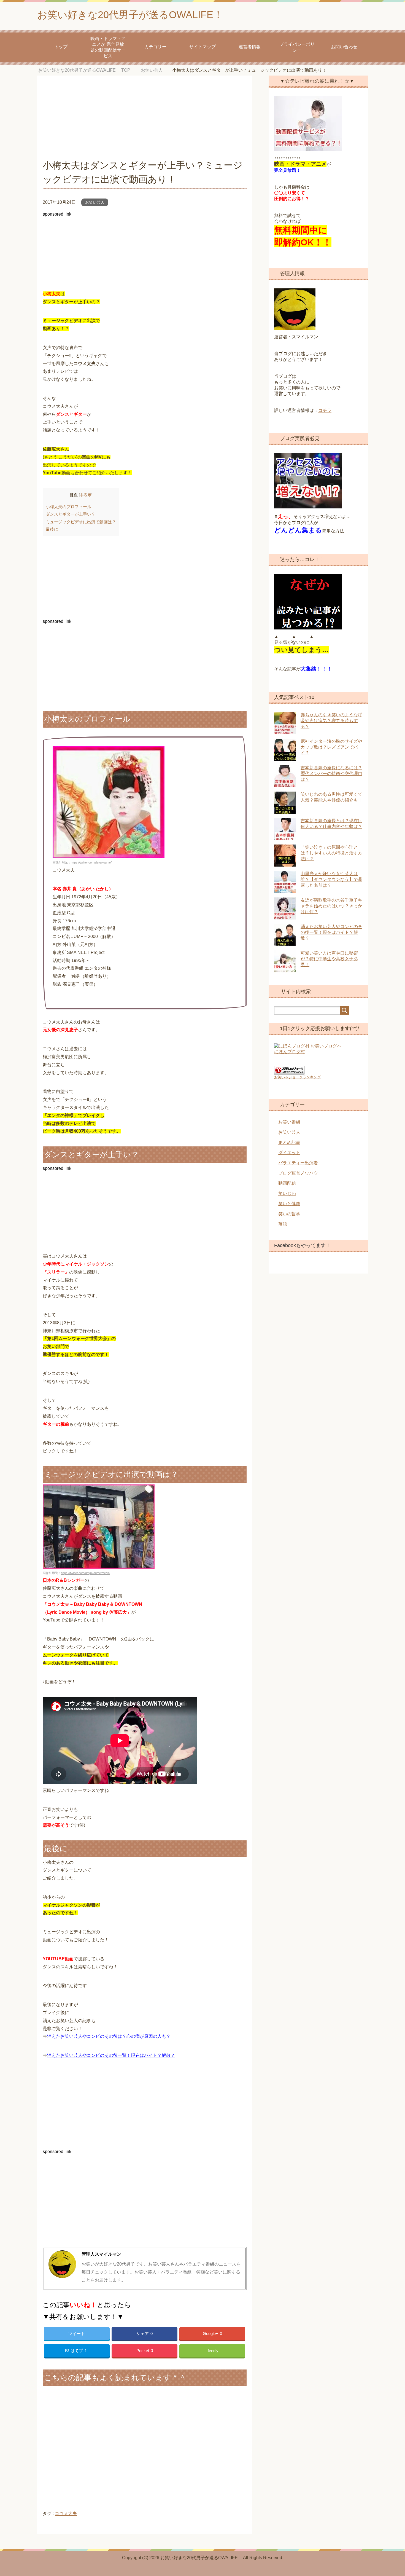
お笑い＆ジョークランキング (297, 1077)
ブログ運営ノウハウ (298, 1173)
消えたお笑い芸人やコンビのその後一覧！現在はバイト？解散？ (111, 2055)
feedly (213, 2351)
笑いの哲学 (289, 1214)
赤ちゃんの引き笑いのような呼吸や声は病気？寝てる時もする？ (331, 721)
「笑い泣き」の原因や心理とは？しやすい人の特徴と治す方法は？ (331, 853)
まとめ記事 (289, 1142)
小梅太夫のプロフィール (68, 507)
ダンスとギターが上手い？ (71, 514)
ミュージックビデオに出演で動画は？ (81, 522)
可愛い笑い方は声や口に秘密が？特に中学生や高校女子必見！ (329, 959)
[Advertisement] (145, 120)
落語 (283, 1224)
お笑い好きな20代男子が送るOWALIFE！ (130, 15)
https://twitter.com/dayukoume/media (85, 1573)
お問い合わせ (344, 47)
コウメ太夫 (66, 2514)
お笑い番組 (289, 1122)
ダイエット (289, 1153)
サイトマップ (202, 47)
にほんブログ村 (290, 1052)
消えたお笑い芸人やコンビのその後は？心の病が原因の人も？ (109, 2036)
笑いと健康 (289, 1204)
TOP (88, 70)
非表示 (86, 495)
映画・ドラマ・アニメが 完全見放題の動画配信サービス (108, 47)
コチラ (325, 410)
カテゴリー (155, 47)
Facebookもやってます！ (302, 1245)
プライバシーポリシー (297, 47)
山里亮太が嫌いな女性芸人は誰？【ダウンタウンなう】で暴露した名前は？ (331, 879)
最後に (52, 529)
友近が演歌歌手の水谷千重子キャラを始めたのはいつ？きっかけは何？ (331, 906)
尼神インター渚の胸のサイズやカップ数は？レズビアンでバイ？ (331, 747)
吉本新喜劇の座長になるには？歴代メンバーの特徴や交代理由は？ (331, 774)
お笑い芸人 (95, 202)
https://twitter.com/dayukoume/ (91, 862)
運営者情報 (250, 47)
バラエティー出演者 (298, 1163)
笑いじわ (287, 1193)
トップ (61, 47)
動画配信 (287, 1183)
